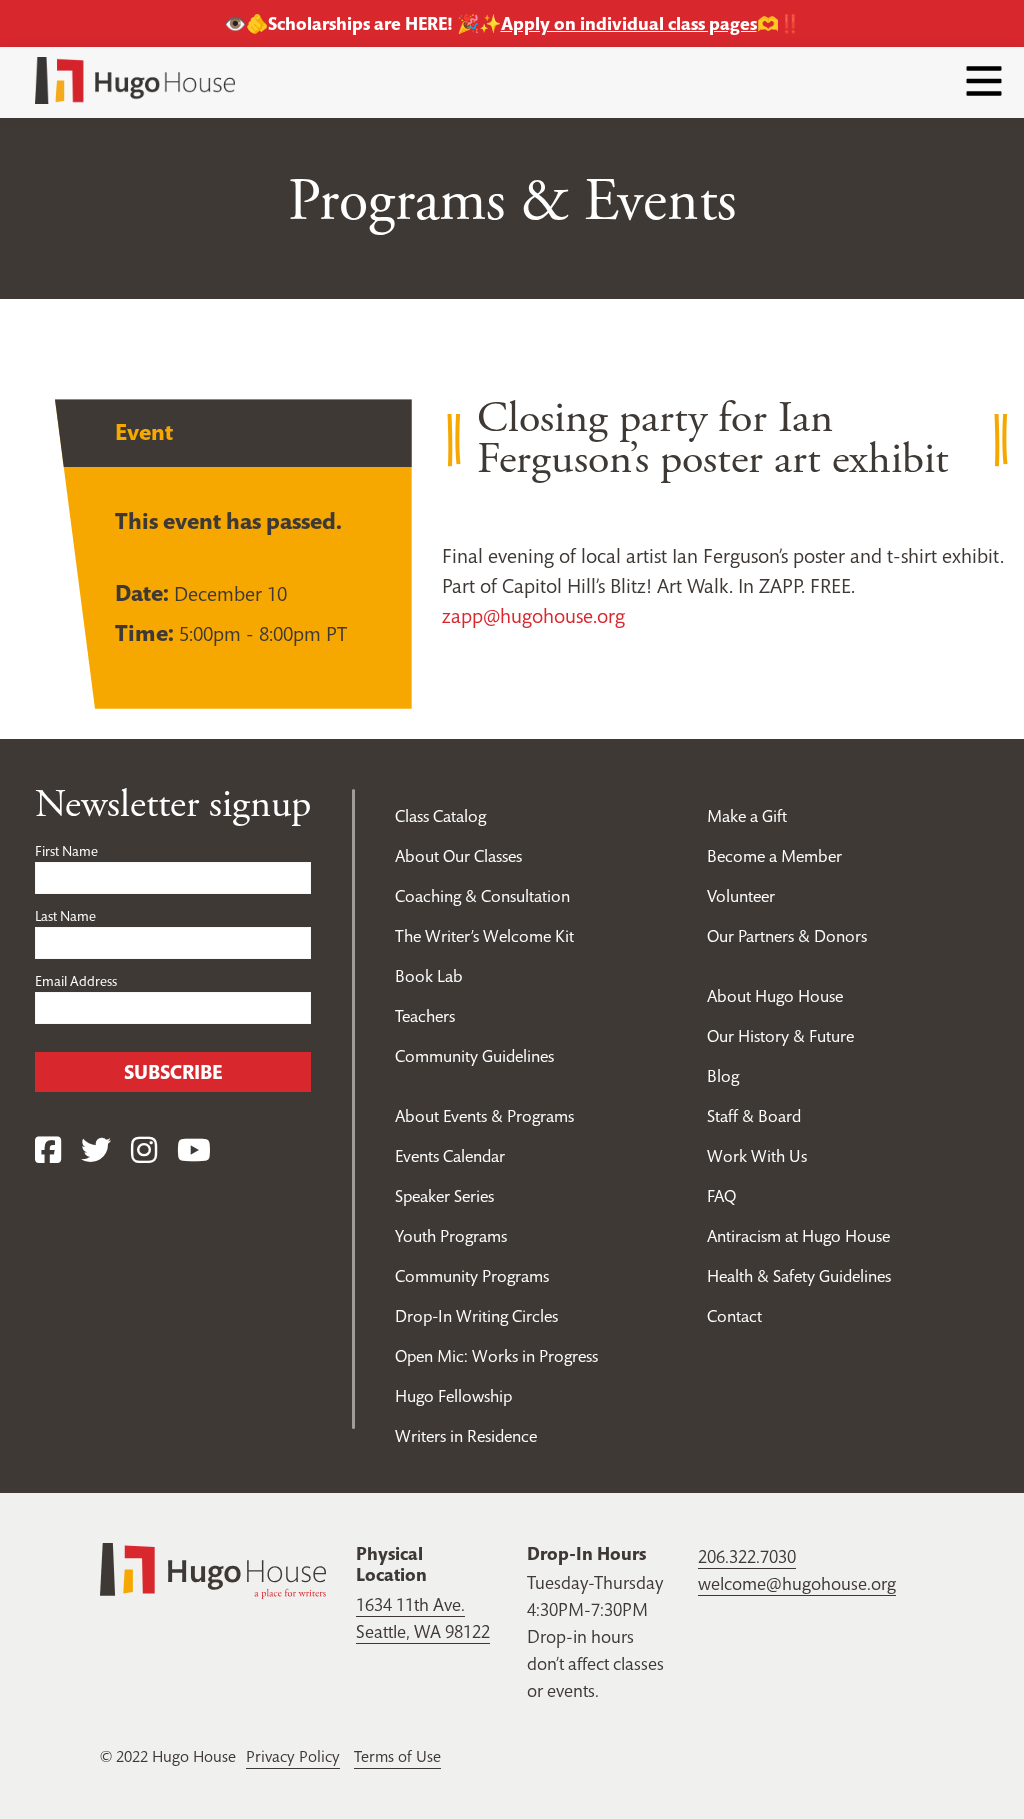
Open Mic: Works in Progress (496, 1356)
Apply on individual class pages (629, 23)
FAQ (721, 1196)
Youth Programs (451, 1236)
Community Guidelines (474, 1056)
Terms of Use (397, 1756)
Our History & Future (780, 1036)
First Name (66, 851)
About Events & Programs (484, 1116)
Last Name (65, 916)
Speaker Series (444, 1196)
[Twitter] (96, 1150)
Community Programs (472, 1276)
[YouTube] (194, 1150)
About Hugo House (775, 996)
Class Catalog (440, 816)
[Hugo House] (213, 1568)
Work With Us (757, 1156)
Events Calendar (450, 1156)
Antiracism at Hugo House (798, 1236)
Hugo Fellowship (453, 1396)
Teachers (425, 1016)
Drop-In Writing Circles (476, 1316)
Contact (734, 1316)
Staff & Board (754, 1116)
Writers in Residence (466, 1436)
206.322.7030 (747, 1556)
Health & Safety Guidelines (799, 1276)
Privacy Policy (293, 1756)
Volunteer (741, 896)
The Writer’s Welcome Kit (484, 936)
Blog (723, 1076)
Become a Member (774, 856)
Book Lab (429, 976)
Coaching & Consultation (482, 896)
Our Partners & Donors (787, 936)
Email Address (76, 981)
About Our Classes (458, 856)
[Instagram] (144, 1150)
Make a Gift (747, 816)
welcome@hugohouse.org (797, 1583)
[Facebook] (48, 1150)
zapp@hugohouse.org (533, 616)
